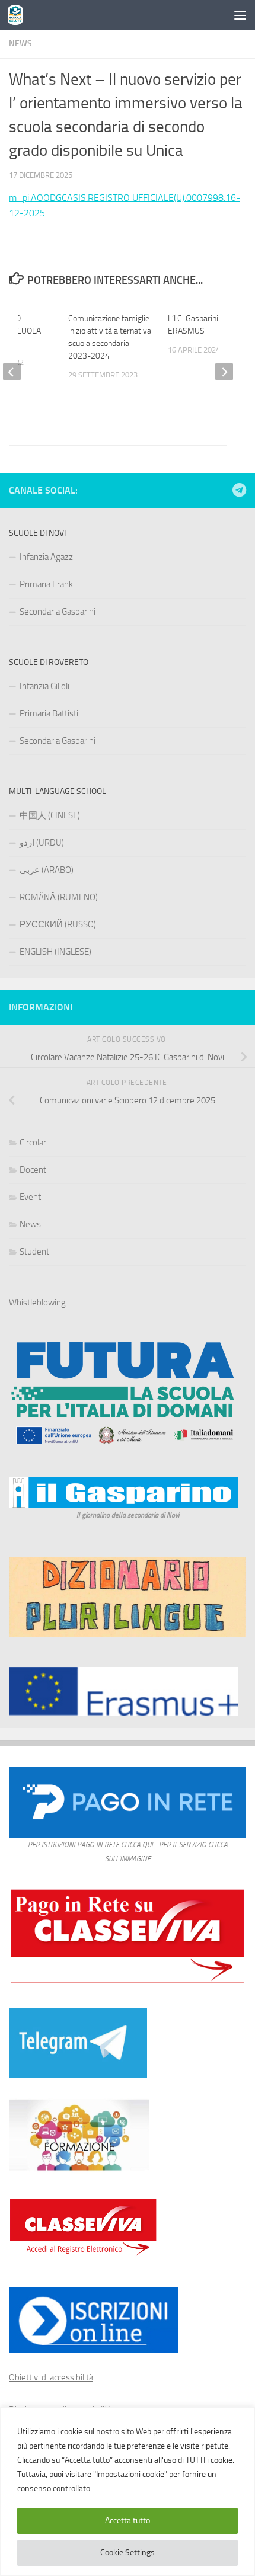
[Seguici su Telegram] (239, 490)
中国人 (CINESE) (50, 815)
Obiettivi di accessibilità (51, 2377)
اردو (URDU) (42, 843)
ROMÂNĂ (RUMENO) (59, 897)
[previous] (12, 372)
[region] (128, 2492)
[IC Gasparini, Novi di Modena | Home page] (18, 15)
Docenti (34, 1170)
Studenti (35, 1252)
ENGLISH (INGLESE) (55, 952)
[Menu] (240, 15)
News (20, 44)
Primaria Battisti (49, 713)
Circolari (34, 1143)
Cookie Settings (128, 2553)
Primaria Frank (46, 584)
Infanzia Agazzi (47, 557)
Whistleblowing (37, 1303)
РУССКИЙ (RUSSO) (58, 924)
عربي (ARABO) (47, 870)
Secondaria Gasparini (58, 612)
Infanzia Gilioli (44, 686)
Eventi (31, 1197)
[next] (224, 372)
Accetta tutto (128, 2521)
